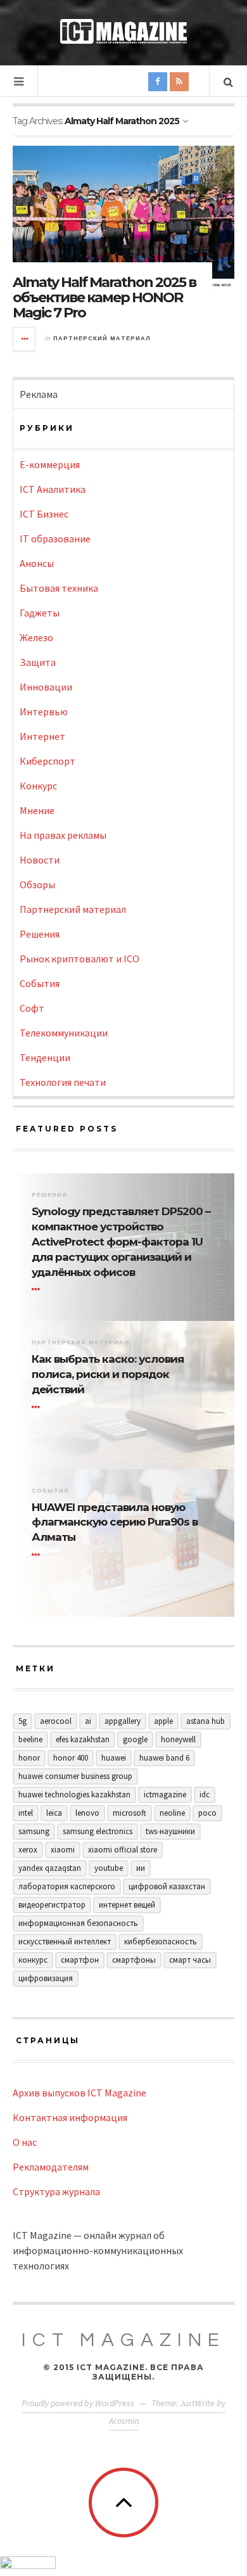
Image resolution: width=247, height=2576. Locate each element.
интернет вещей (127, 1905)
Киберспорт (47, 761)
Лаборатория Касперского (67, 1886)
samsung (34, 1831)
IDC (205, 1795)
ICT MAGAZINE (123, 2340)
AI (88, 1721)
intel (26, 1813)
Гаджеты (40, 613)
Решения (40, 934)
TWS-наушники (170, 1831)
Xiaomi (63, 1850)
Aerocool (56, 1721)
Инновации (46, 687)
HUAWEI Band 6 (164, 1758)
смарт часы (190, 1960)
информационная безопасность (78, 1923)
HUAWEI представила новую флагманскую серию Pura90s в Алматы (115, 1522)
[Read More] (38, 1289)
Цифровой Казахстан (167, 1886)
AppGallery (123, 1721)
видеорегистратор (52, 1905)
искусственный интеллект (65, 1942)
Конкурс (38, 786)
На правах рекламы (63, 835)
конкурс (33, 1960)
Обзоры (37, 884)
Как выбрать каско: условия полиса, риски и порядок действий (108, 1374)
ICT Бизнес (44, 514)
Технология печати (63, 1082)
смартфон (80, 1960)
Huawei (114, 1758)
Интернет (42, 736)
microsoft (130, 1813)
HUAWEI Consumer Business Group (75, 1776)
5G (22, 1721)
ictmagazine (165, 1795)
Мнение (37, 810)
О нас (25, 2142)
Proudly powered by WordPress (78, 2403)
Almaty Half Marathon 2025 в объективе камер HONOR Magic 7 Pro (104, 297)
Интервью (44, 711)
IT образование (55, 539)
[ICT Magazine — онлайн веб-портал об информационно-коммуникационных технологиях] (123, 31)
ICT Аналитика (53, 489)
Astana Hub (206, 1721)
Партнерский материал (102, 338)
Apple (163, 1721)
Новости (40, 860)
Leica (54, 1813)
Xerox (28, 1850)
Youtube (109, 1868)
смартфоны (134, 1960)
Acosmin (124, 2421)
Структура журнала (56, 2191)
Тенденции (45, 1057)
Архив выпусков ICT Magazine (79, 2093)
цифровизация (46, 1978)
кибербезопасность (161, 1942)
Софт (32, 1008)
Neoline (172, 1813)
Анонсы (37, 563)
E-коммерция (50, 464)
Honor (29, 1758)
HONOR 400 (71, 1758)
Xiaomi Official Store (123, 1850)
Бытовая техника (59, 588)
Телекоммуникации (64, 1033)
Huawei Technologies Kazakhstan (74, 1795)
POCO (207, 1813)
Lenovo (87, 1813)
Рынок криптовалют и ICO (79, 959)
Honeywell (178, 1739)
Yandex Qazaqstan (50, 1868)
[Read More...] (25, 339)
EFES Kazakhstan (83, 1739)
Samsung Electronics (98, 1831)
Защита (38, 662)
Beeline (30, 1739)
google (135, 1739)
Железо (36, 637)
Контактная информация (70, 2117)
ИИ (141, 1868)
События (40, 983)
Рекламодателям (51, 2167)
